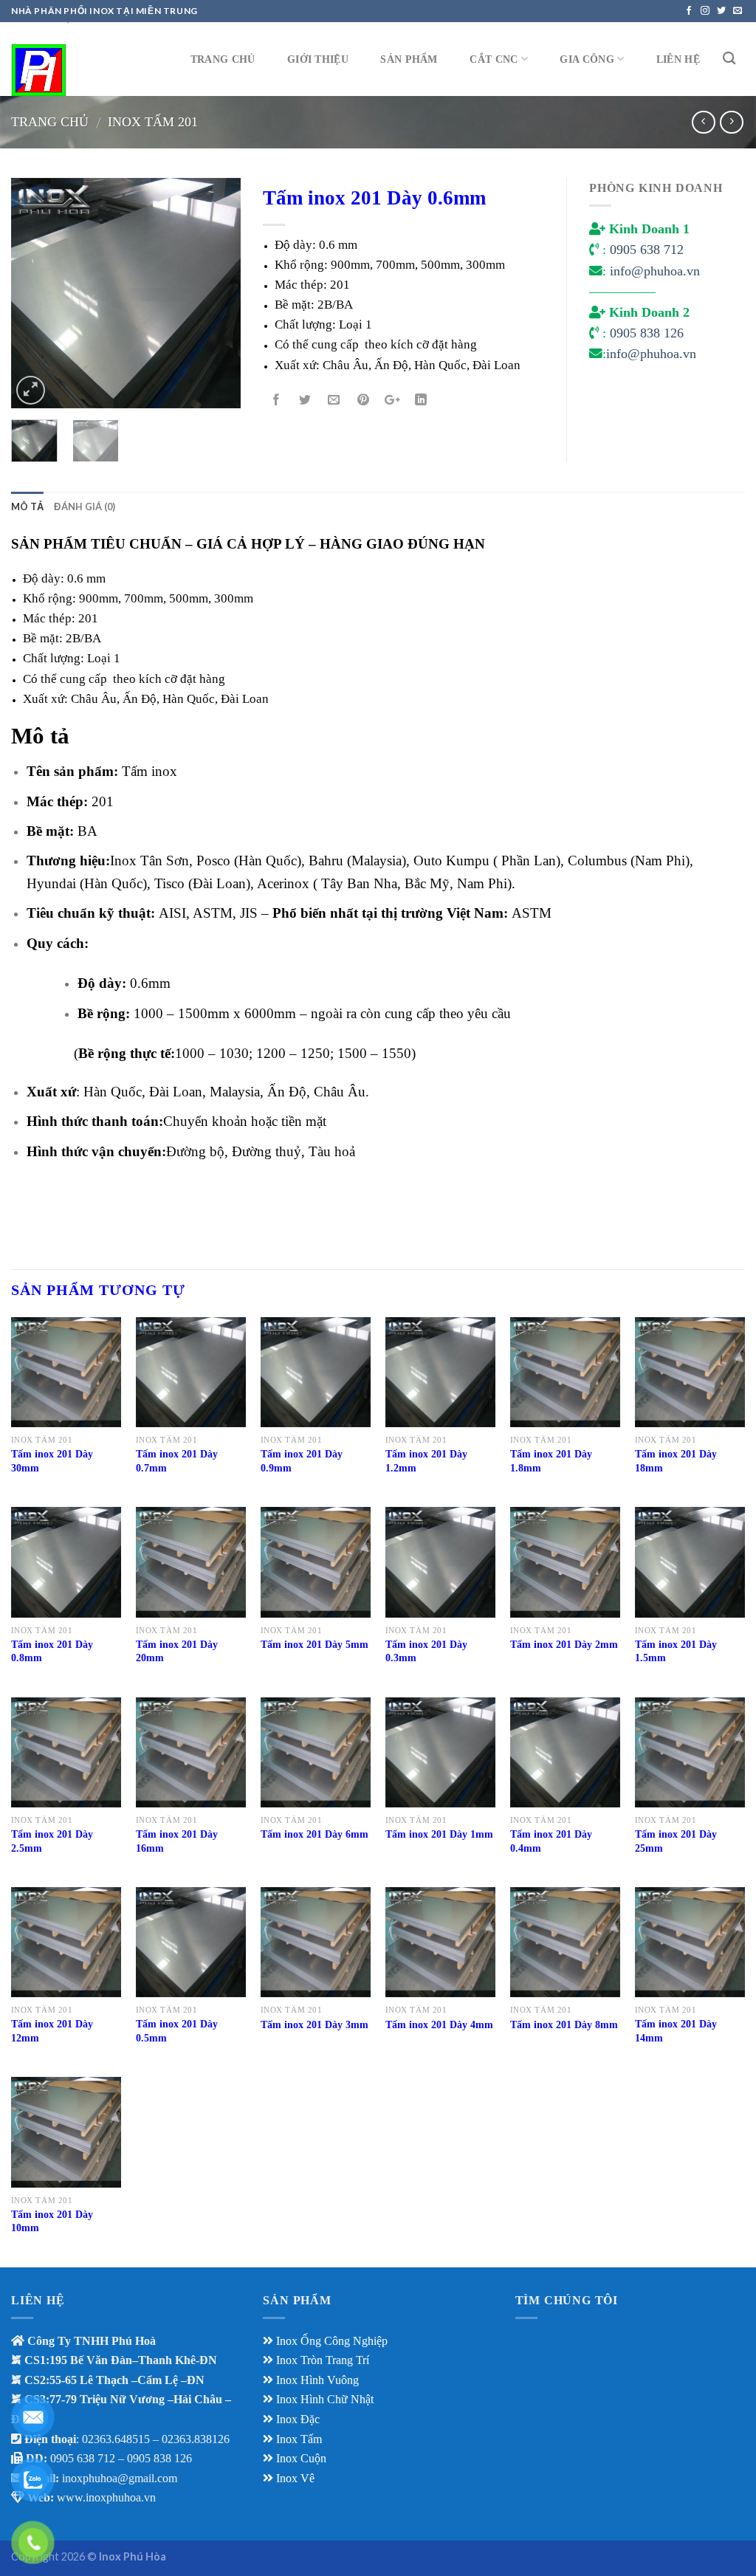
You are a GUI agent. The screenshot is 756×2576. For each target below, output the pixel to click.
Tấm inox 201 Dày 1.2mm (426, 1461)
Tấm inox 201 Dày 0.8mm (52, 1651)
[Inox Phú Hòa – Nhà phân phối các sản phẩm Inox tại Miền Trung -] (85, 59)
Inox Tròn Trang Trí (323, 2360)
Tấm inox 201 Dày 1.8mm (551, 1461)
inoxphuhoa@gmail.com (120, 2478)
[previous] (34, 293)
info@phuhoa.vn (655, 271)
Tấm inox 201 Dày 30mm (52, 1461)
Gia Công (587, 59)
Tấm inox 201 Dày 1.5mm (676, 1651)
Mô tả (27, 506)
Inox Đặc (298, 2419)
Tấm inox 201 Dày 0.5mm (177, 2031)
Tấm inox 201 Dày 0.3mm (426, 1651)
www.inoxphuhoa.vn (106, 2497)
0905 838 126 (647, 333)
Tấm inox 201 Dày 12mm (52, 2031)
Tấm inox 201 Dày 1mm (439, 1834)
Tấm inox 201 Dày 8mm (564, 2024)
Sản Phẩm (409, 59)
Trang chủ (50, 122)
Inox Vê (295, 2478)
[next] (218, 293)
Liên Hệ (678, 59)
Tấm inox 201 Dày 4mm (439, 2024)
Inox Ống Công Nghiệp (332, 2341)
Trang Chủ (223, 59)
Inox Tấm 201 (153, 122)
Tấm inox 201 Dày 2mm (564, 1644)
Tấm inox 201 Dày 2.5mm (52, 1841)
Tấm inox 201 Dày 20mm (177, 1651)
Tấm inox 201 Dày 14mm (676, 2031)
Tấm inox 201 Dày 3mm (315, 2024)
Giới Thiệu (318, 59)
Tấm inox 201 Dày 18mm (676, 1461)
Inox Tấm (299, 2439)
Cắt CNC (494, 59)
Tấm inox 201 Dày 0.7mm (177, 1461)
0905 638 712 (647, 250)
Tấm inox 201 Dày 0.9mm (302, 1461)
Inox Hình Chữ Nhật (326, 2399)
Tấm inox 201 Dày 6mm (315, 1834)
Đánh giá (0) (85, 506)
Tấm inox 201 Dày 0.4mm (551, 1841)
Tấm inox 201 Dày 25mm (676, 1841)
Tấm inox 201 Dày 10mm (52, 2221)
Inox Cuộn (301, 2458)
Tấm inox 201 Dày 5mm (315, 1644)
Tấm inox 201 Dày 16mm (177, 1841)
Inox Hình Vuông (317, 2380)
